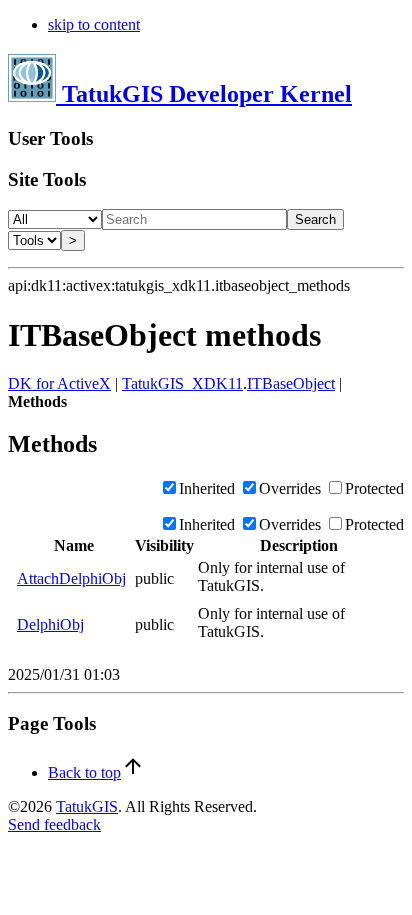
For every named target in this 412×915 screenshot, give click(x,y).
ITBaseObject (291, 383)
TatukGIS (87, 806)
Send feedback (54, 824)
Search (315, 219)
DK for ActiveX (59, 383)
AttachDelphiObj (71, 578)
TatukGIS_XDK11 (182, 383)
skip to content (94, 24)
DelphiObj (50, 624)
